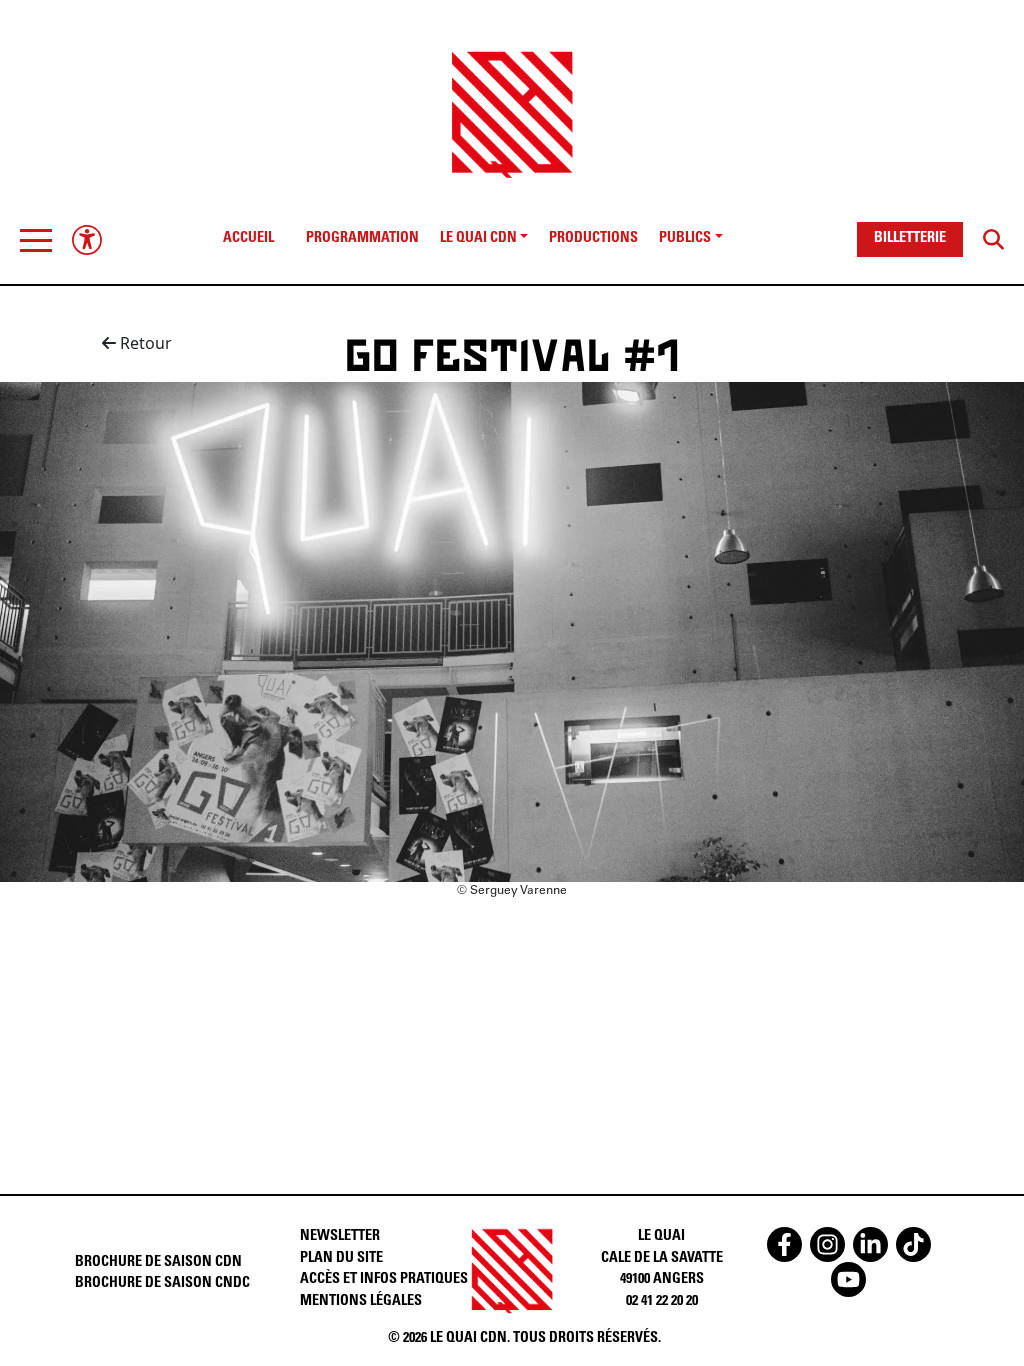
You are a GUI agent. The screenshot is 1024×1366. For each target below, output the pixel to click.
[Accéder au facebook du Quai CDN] (784, 1244)
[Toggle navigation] (36, 240)
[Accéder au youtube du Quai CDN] (848, 1279)
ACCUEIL (248, 239)
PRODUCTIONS (593, 239)
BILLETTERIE (910, 239)
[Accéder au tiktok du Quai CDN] (913, 1244)
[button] (36, 240)
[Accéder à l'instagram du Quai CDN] (827, 1244)
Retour (144, 343)
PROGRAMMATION (362, 239)
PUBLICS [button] (685, 239)
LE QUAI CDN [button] (478, 239)
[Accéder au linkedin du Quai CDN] (870, 1244)
